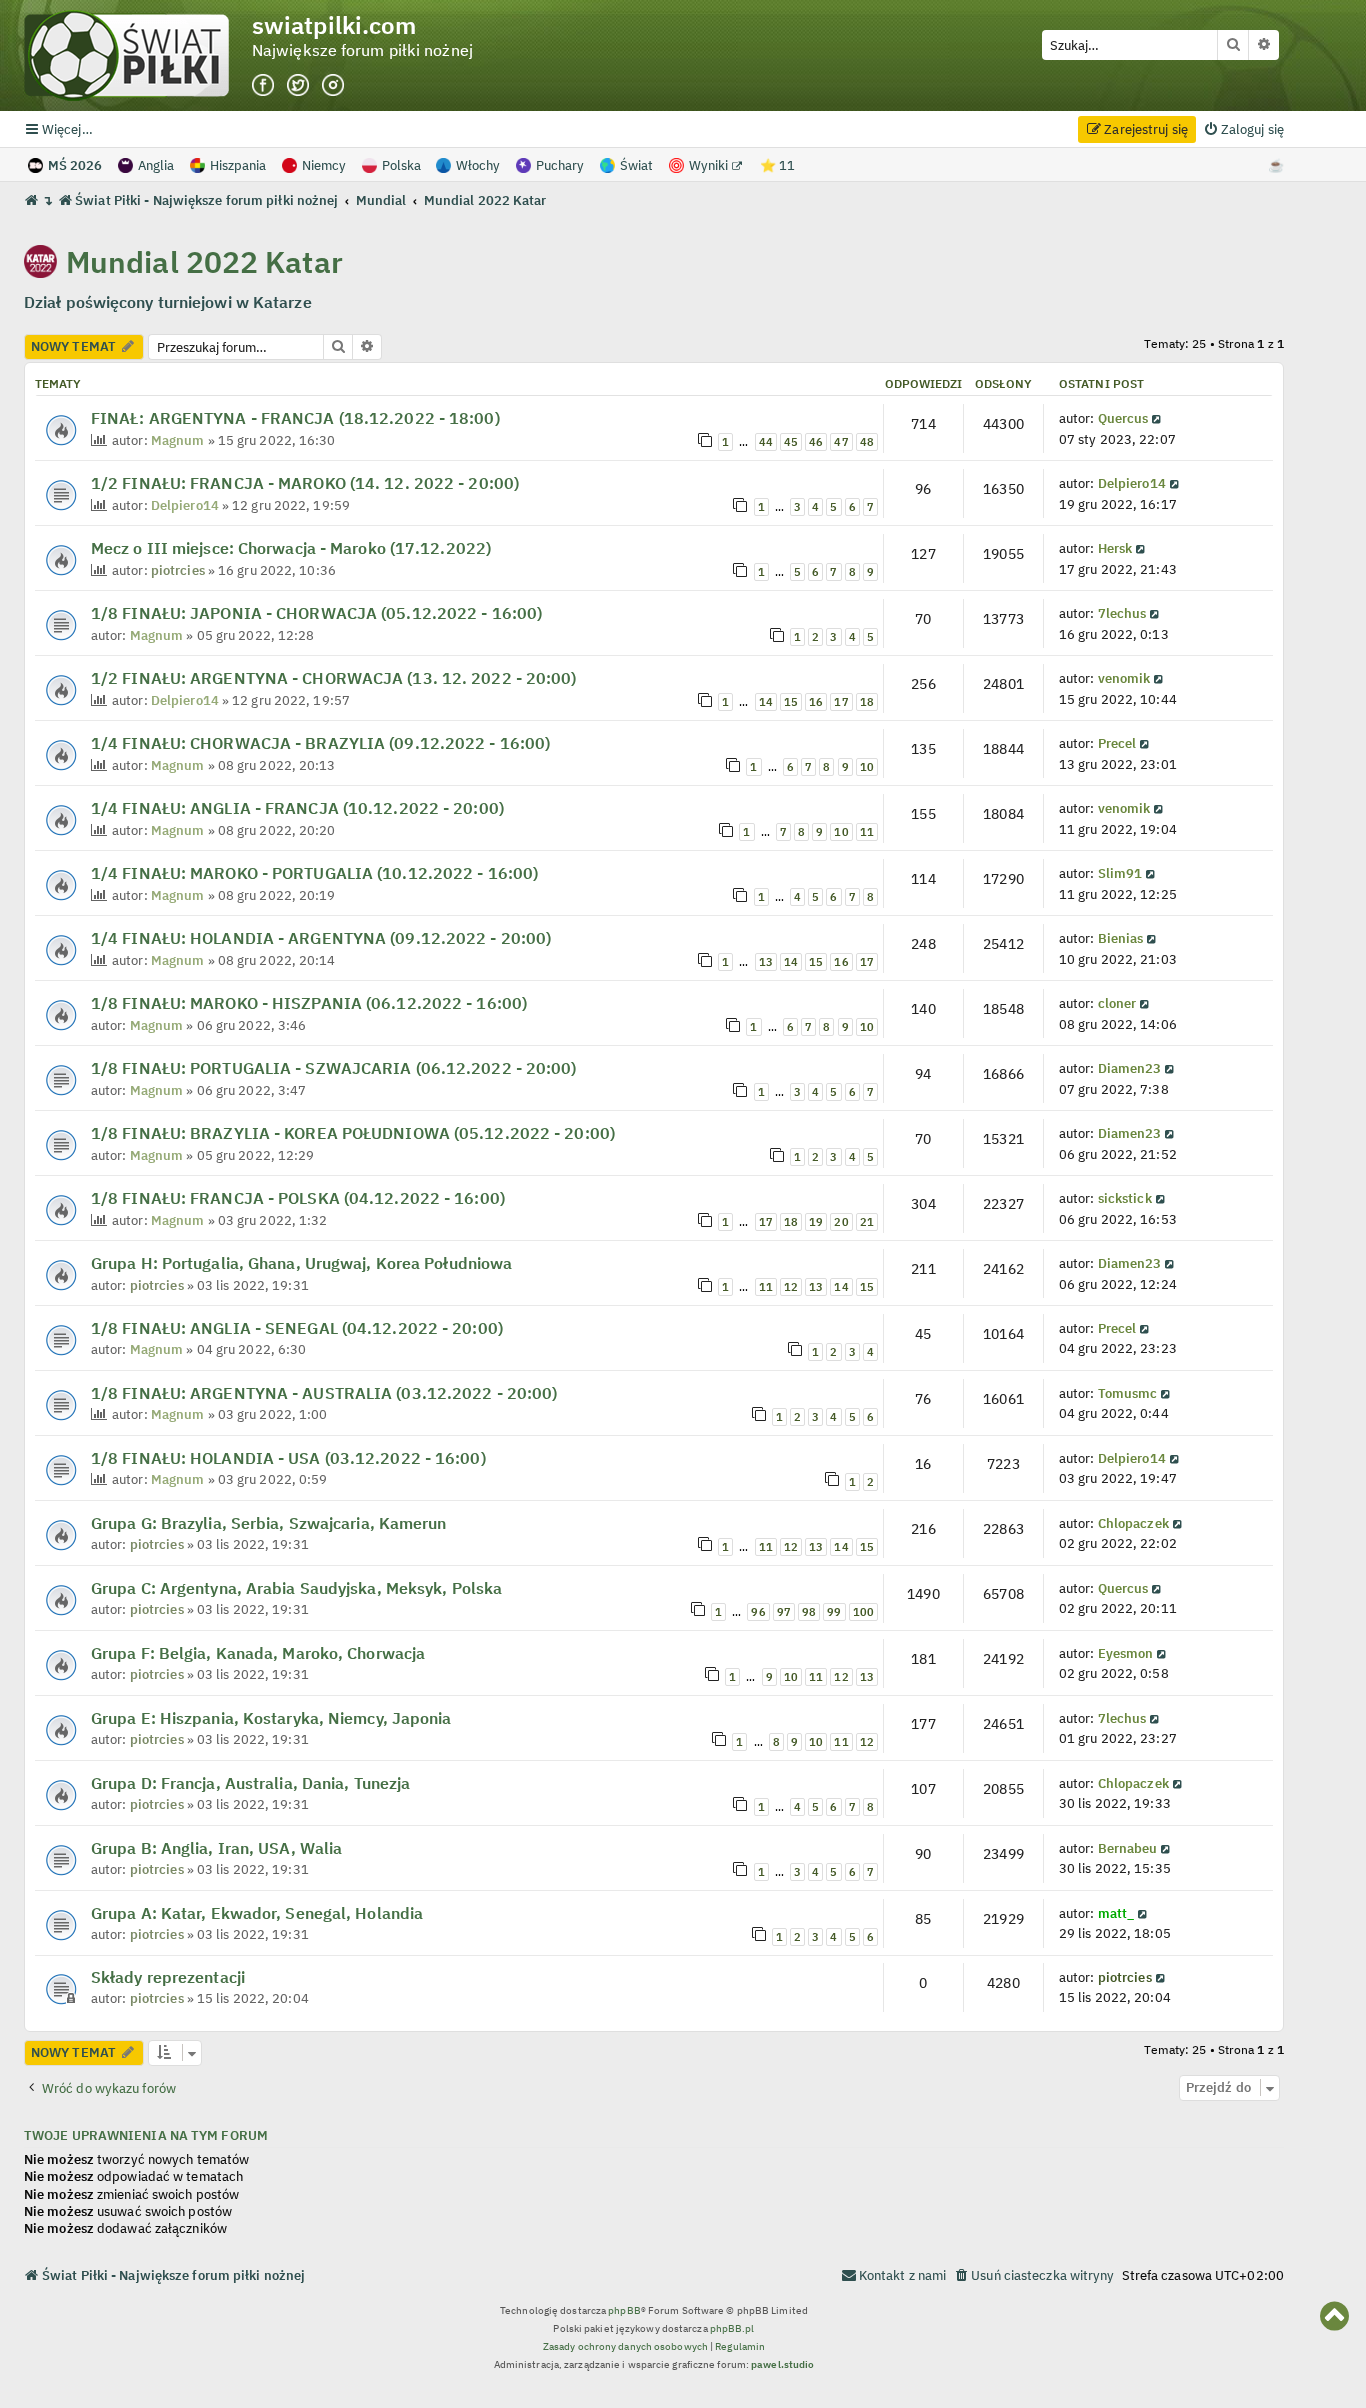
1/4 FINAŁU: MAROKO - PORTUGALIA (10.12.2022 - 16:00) (314, 873)
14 (766, 702)
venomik (1124, 678)
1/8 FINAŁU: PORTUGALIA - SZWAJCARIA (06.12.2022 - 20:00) (334, 1068)
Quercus (1123, 418)
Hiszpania (238, 165)
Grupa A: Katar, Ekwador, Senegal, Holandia (257, 1913)
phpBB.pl (732, 2328)
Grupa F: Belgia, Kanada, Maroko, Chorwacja (258, 1653)
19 (816, 1222)
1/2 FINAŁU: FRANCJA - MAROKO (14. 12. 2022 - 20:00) (305, 483)
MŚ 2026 (75, 165)
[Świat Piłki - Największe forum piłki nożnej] (138, 55)
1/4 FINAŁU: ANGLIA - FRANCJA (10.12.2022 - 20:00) (297, 808)
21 (867, 1222)
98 (809, 1612)
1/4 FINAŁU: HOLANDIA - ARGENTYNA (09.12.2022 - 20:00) (321, 938)
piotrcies (178, 570)
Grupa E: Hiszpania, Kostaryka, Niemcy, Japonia (271, 1718)
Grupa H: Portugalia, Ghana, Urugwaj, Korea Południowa (301, 1263)
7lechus (1122, 613)
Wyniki (710, 165)
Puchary (560, 165)
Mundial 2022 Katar (204, 261)
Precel (1117, 743)
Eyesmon (1126, 1653)
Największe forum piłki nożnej (362, 51)
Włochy (478, 165)
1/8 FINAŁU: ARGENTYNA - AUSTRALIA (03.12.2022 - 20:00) (324, 1393)
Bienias (1121, 938)
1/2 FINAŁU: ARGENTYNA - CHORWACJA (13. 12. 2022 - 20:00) (334, 678)
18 (867, 702)
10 (867, 767)
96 (758, 1612)
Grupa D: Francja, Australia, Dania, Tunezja (250, 1783)
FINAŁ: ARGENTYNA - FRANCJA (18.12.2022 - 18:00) (295, 418)
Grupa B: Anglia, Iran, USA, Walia (216, 1848)
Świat (636, 165)
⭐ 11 (777, 165)
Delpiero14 (185, 505)
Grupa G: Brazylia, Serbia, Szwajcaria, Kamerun (269, 1523)
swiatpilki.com (334, 25)
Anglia (156, 165)
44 (766, 442)
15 (791, 702)
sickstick (1125, 1198)
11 (867, 832)
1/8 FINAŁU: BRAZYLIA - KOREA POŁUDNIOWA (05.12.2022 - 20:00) (353, 1133)
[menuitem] (1243, 129)
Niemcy (324, 165)
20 (841, 1222)
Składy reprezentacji (168, 1977)
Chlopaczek (1133, 1523)
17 (841, 702)
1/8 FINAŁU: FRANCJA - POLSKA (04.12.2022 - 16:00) (298, 1198)
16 (816, 702)
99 (834, 1612)
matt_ (1116, 1913)
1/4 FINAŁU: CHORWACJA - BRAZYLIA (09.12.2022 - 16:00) (320, 743)
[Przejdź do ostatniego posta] (1158, 418)
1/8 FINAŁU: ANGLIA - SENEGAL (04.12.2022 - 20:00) (297, 1328)
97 (784, 1612)
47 (841, 442)
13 (766, 962)
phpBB (624, 2310)
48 (867, 442)
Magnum (178, 440)
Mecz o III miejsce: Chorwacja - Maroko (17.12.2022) (291, 548)
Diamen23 (1130, 1068)
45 (791, 442)
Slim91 (1120, 873)
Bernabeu (1128, 1848)
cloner (1117, 1003)
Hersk (1115, 548)
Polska (401, 165)
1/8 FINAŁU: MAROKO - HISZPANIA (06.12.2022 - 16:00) (309, 1003)
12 (791, 1287)
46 (816, 442)
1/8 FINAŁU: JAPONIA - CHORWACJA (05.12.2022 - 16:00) (316, 613)
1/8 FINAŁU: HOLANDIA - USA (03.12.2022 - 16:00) (288, 1458)
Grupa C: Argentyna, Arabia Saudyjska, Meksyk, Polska (296, 1588)
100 (863, 1612)
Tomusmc (1128, 1393)
